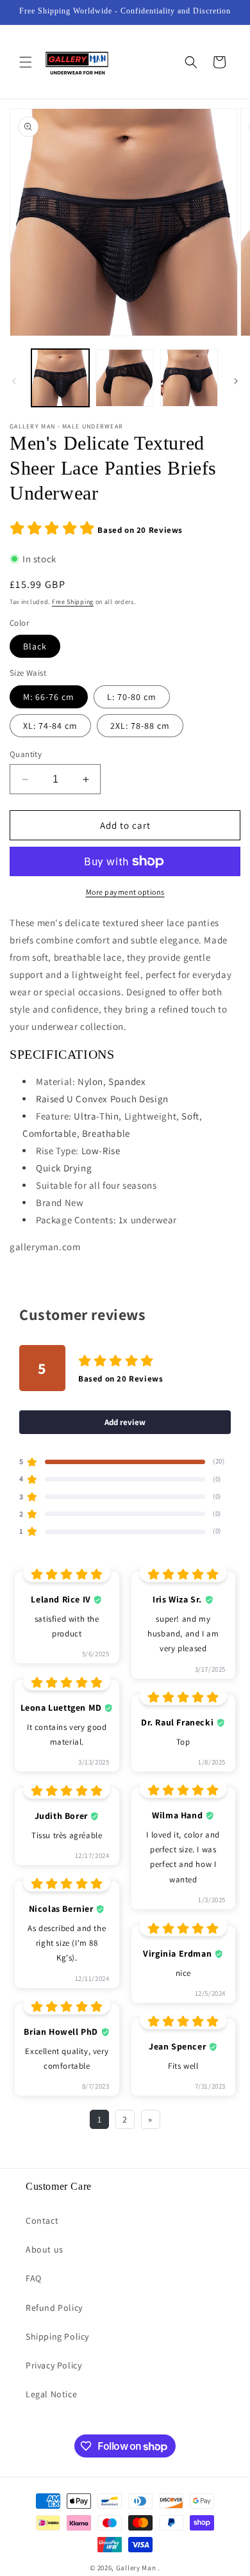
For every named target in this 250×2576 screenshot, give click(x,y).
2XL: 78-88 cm (140, 726)
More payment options (125, 892)
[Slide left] (14, 381)
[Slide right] (236, 381)
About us (45, 2249)
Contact (42, 2221)
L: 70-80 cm (132, 697)
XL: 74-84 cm (50, 726)
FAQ (34, 2278)
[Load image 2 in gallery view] (124, 378)
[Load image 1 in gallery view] (60, 378)
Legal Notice (51, 2394)
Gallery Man (136, 2568)
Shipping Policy (57, 2336)
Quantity (26, 754)
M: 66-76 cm (49, 697)
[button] (26, 62)
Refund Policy (54, 2308)
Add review (125, 1422)
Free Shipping (73, 602)
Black (35, 646)
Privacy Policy (54, 2365)
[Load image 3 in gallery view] (189, 378)
